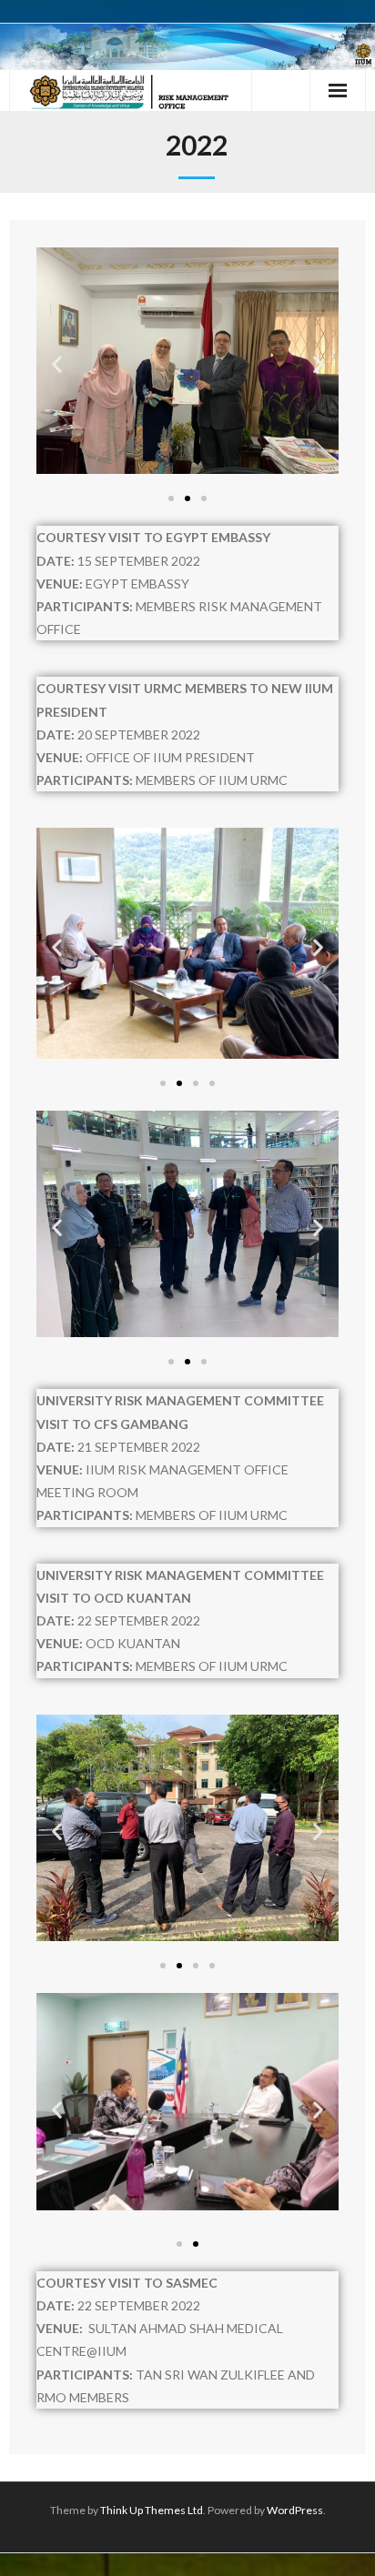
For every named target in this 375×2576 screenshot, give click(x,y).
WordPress (295, 2510)
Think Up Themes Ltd (152, 2510)
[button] (57, 364)
